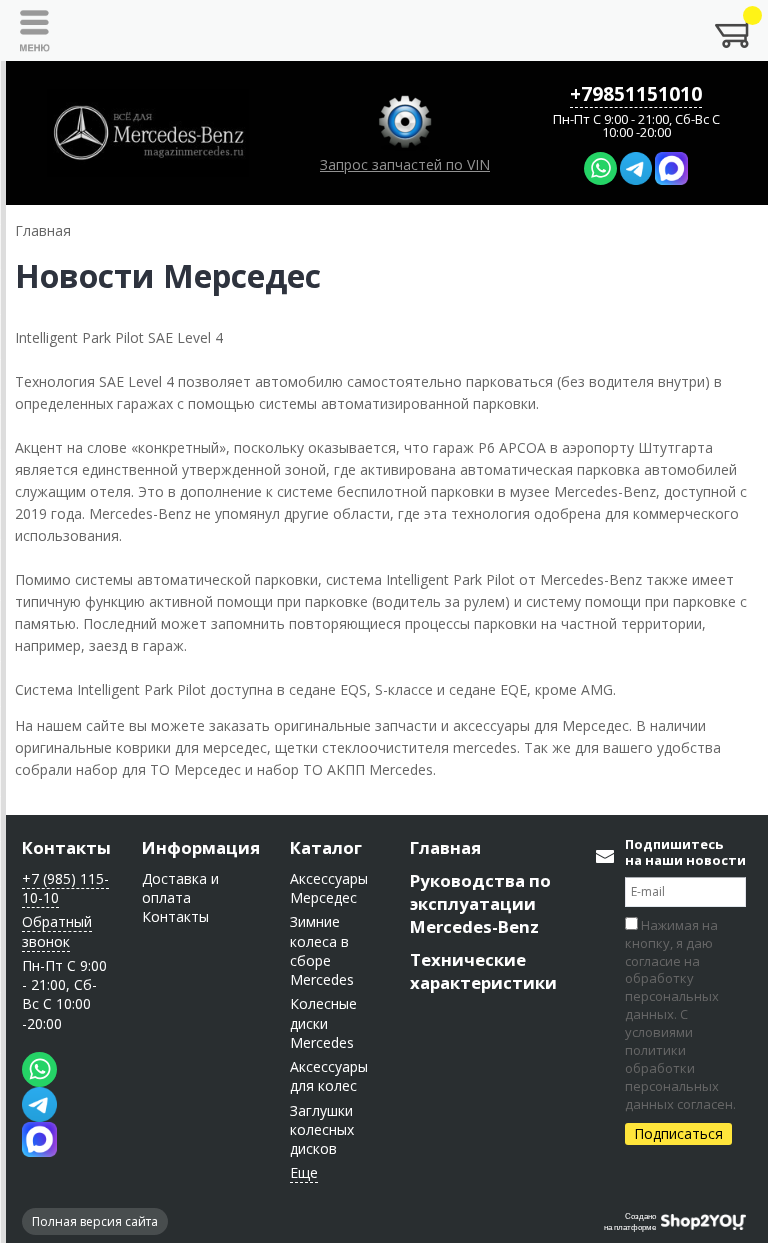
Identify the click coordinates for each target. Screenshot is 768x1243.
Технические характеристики (483, 971)
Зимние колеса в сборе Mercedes (322, 950)
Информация (201, 847)
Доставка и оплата (180, 888)
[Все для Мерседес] (148, 133)
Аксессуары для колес (329, 1076)
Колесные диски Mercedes (323, 1023)
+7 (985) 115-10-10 (65, 888)
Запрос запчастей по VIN (405, 164)
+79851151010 (636, 94)
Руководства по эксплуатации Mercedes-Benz (480, 903)
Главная (445, 847)
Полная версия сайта (95, 1221)
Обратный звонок (57, 931)
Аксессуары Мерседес (329, 888)
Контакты (66, 847)
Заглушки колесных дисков (322, 1130)
